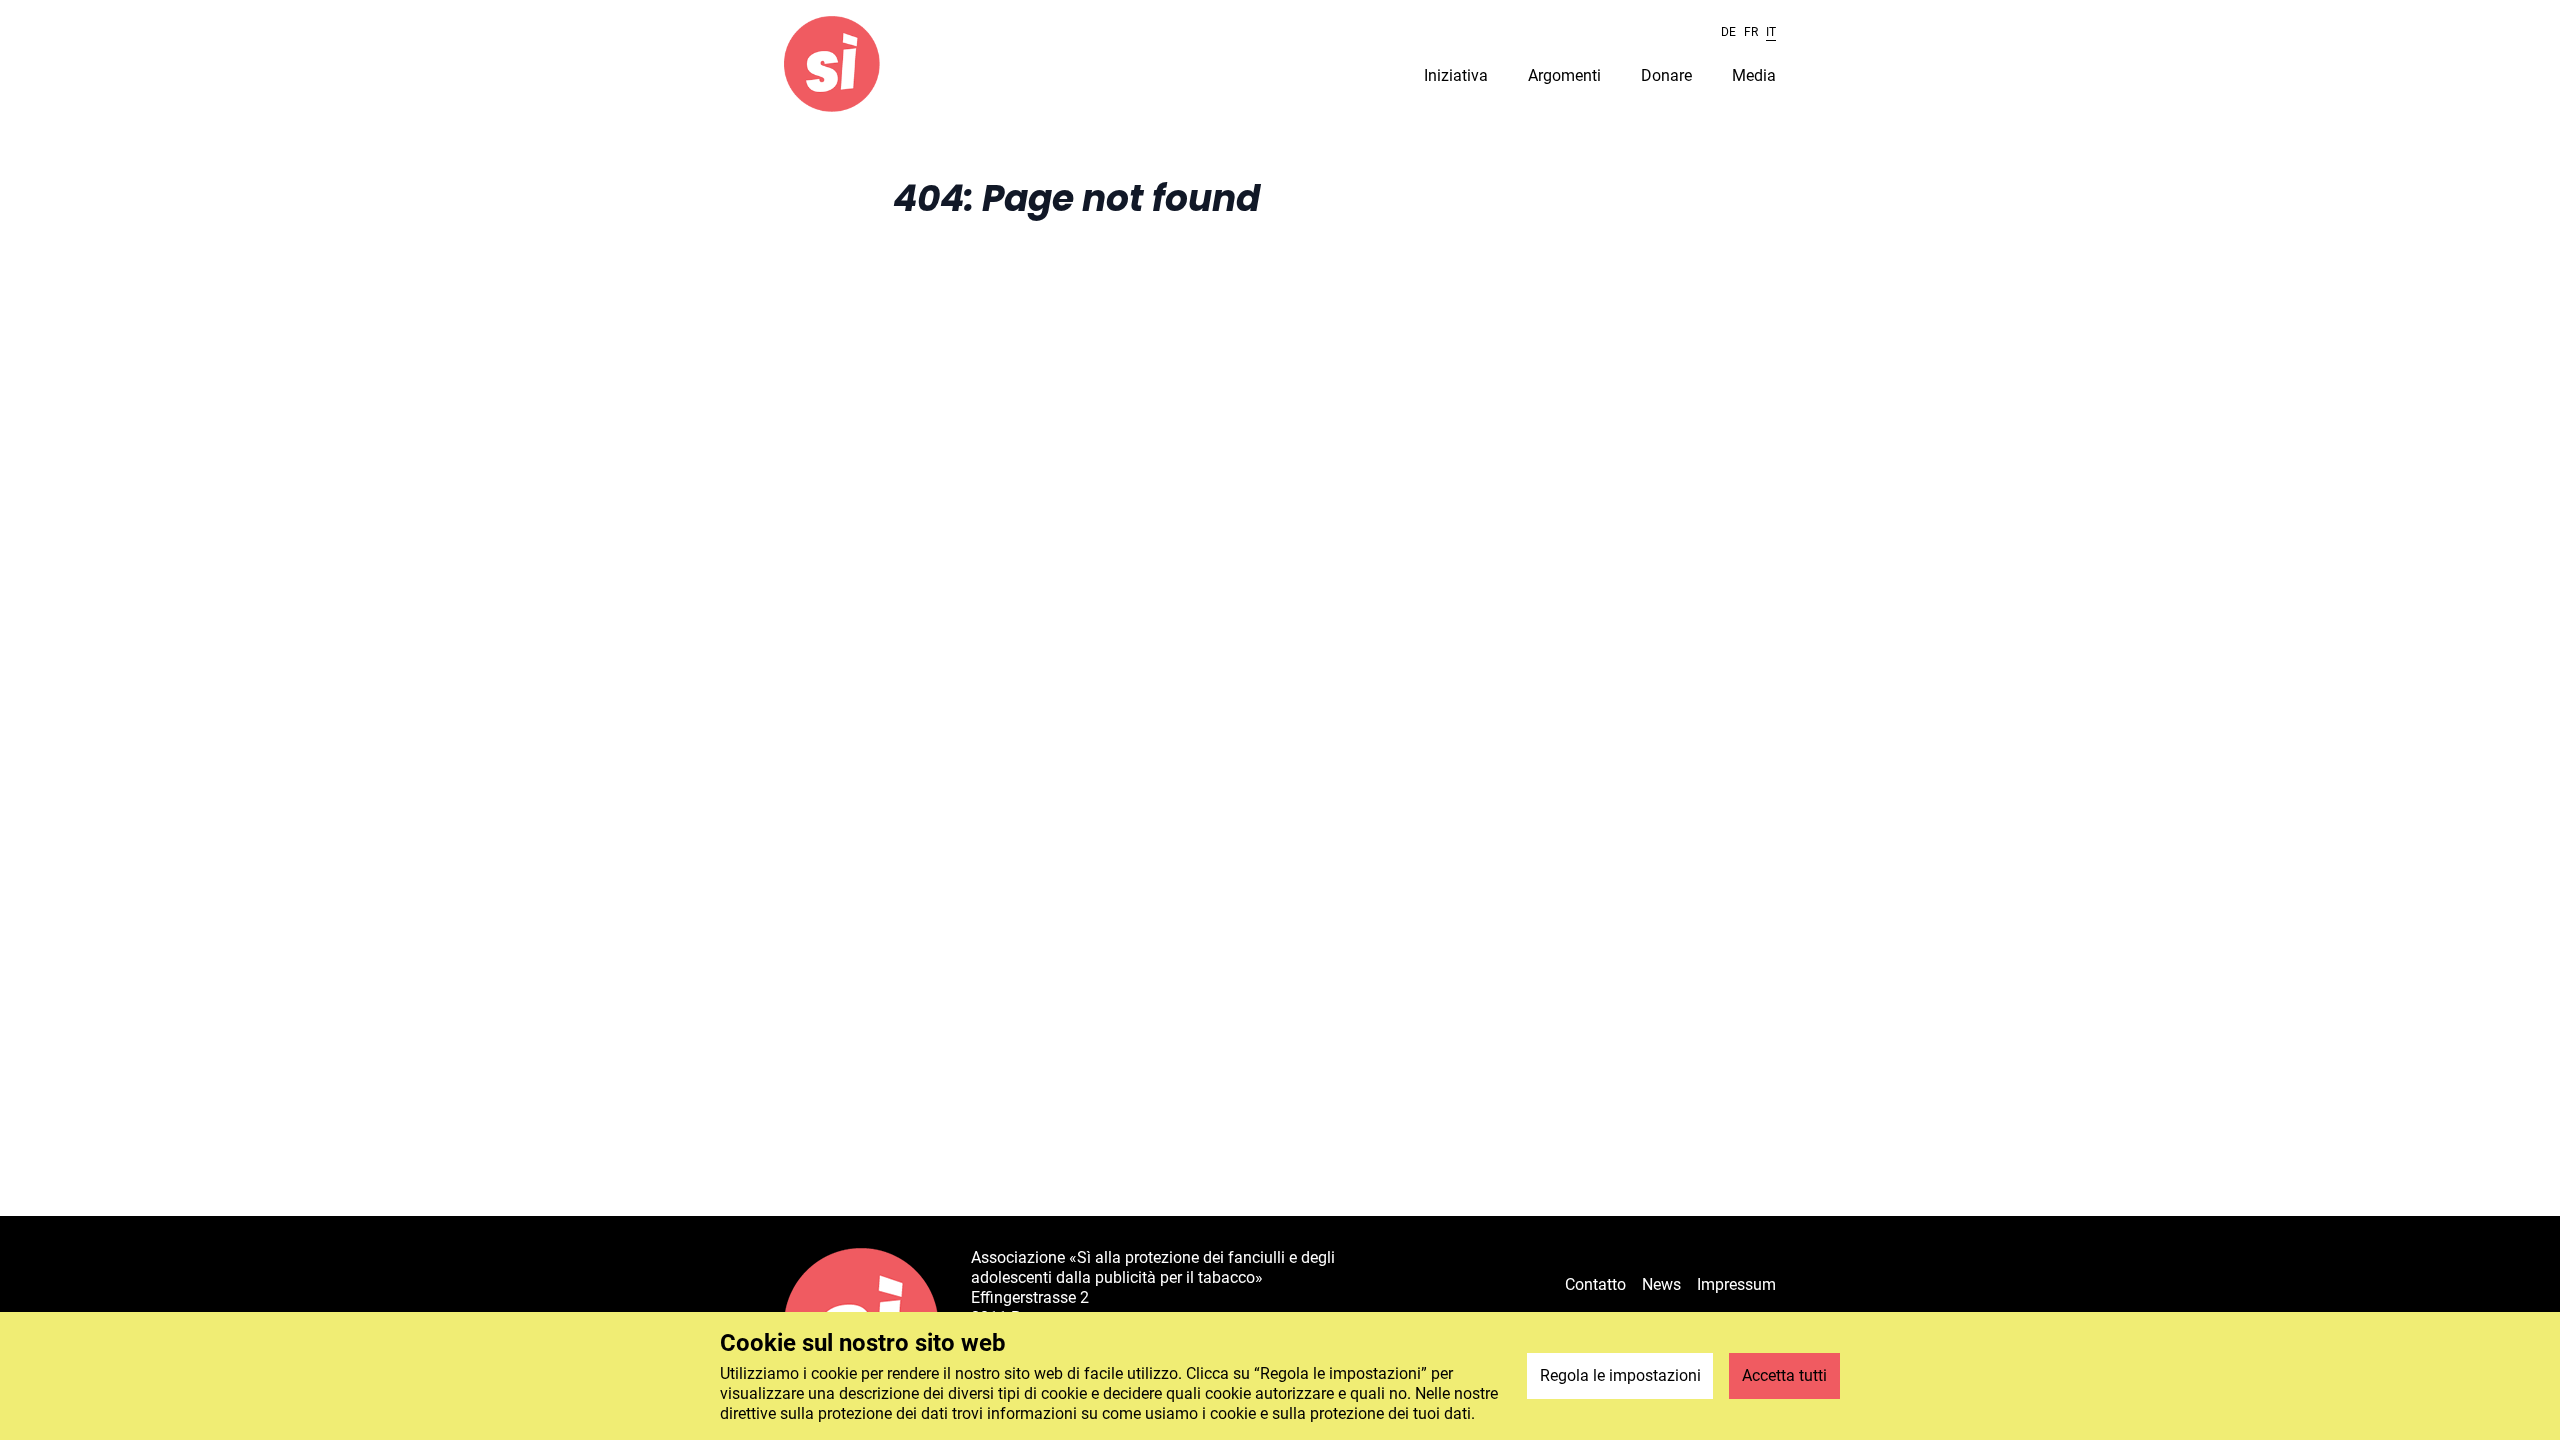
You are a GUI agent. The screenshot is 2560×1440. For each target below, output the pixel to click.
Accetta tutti (1784, 1375)
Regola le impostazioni (1620, 1375)
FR (1751, 32)
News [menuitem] (1661, 1284)
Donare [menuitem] (1666, 75)
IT (1771, 32)
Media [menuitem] (1754, 75)
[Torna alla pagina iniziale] (832, 64)
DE (1728, 32)
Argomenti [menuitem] (1564, 75)
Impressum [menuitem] (1736, 1284)
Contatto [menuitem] (1595, 1284)
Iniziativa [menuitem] (1456, 75)
